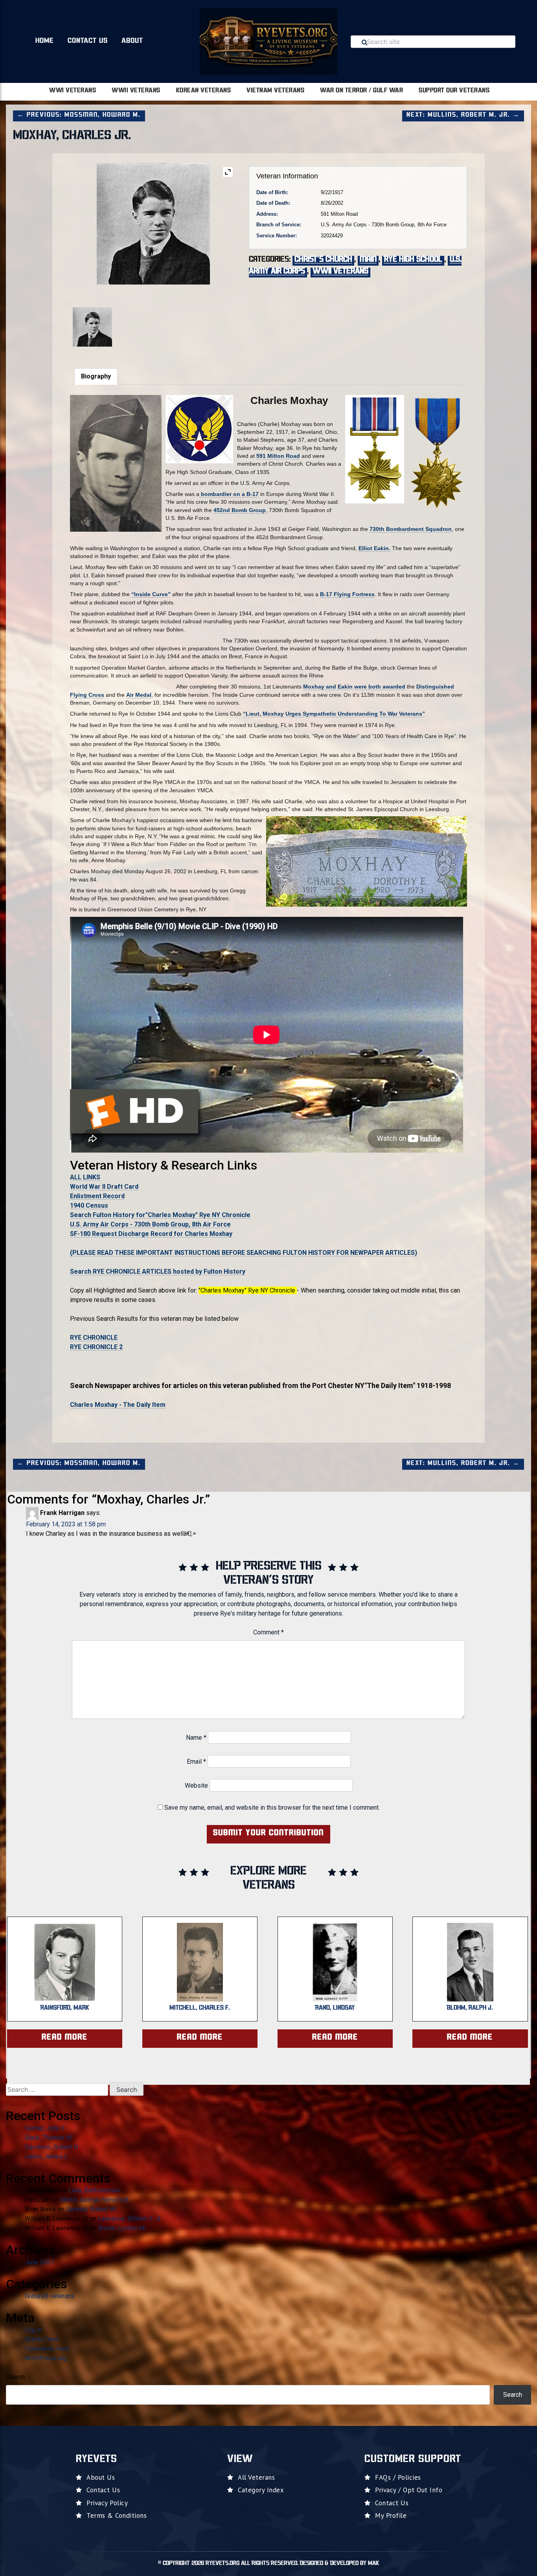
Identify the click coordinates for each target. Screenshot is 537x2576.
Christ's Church (323, 260)
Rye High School (413, 260)
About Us (101, 2477)
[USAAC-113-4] (209, 322)
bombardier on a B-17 (229, 494)
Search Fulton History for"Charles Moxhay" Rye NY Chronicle (160, 1215)
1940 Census (89, 1205)
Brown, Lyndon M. (122, 2228)
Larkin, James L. (47, 2156)
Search (15, 2377)
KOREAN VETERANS (204, 91)
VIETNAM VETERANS (275, 91)
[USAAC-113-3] (153, 322)
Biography (96, 376)
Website (196, 1786)
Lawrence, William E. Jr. (130, 2219)
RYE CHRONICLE (94, 1338)
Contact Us (88, 41)
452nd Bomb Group (240, 510)
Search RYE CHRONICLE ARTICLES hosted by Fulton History (158, 1271)
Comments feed (47, 2349)
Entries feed (42, 2339)
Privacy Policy (107, 2503)
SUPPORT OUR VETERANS (454, 91)
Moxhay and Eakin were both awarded (354, 687)
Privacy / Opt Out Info (409, 2490)
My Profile (391, 2515)
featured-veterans (50, 2296)
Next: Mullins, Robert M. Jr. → (463, 115)
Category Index (261, 2490)
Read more (65, 2038)
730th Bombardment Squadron (411, 529)
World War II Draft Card (104, 1187)
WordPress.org (46, 2358)
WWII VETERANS (136, 91)
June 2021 (39, 2262)
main (368, 260)
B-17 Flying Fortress (347, 594)
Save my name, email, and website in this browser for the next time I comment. (272, 1808)
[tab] (96, 376)
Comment (268, 1632)
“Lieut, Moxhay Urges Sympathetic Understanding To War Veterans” (334, 714)
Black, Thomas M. (49, 2138)
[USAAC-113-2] (98, 327)
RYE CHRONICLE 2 (96, 1347)
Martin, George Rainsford (94, 2200)
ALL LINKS (85, 1177)
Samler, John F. (45, 2128)
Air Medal (139, 695)
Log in (33, 2330)
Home (45, 41)
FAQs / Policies (398, 2477)
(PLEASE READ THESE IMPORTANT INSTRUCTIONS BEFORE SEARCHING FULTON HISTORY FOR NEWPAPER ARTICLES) (244, 1253)
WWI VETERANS (73, 91)
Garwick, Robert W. (91, 2209)
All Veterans (256, 2477)
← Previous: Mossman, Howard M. (79, 115)
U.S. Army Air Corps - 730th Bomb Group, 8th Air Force (150, 1224)
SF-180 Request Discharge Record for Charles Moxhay (151, 1234)
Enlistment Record (97, 1196)
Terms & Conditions (117, 2515)
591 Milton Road (278, 456)
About (132, 41)
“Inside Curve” (151, 594)
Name (196, 1738)
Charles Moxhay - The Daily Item (118, 1405)
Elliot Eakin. (374, 548)
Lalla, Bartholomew (94, 2190)
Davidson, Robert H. (52, 2147)
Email (196, 1762)
